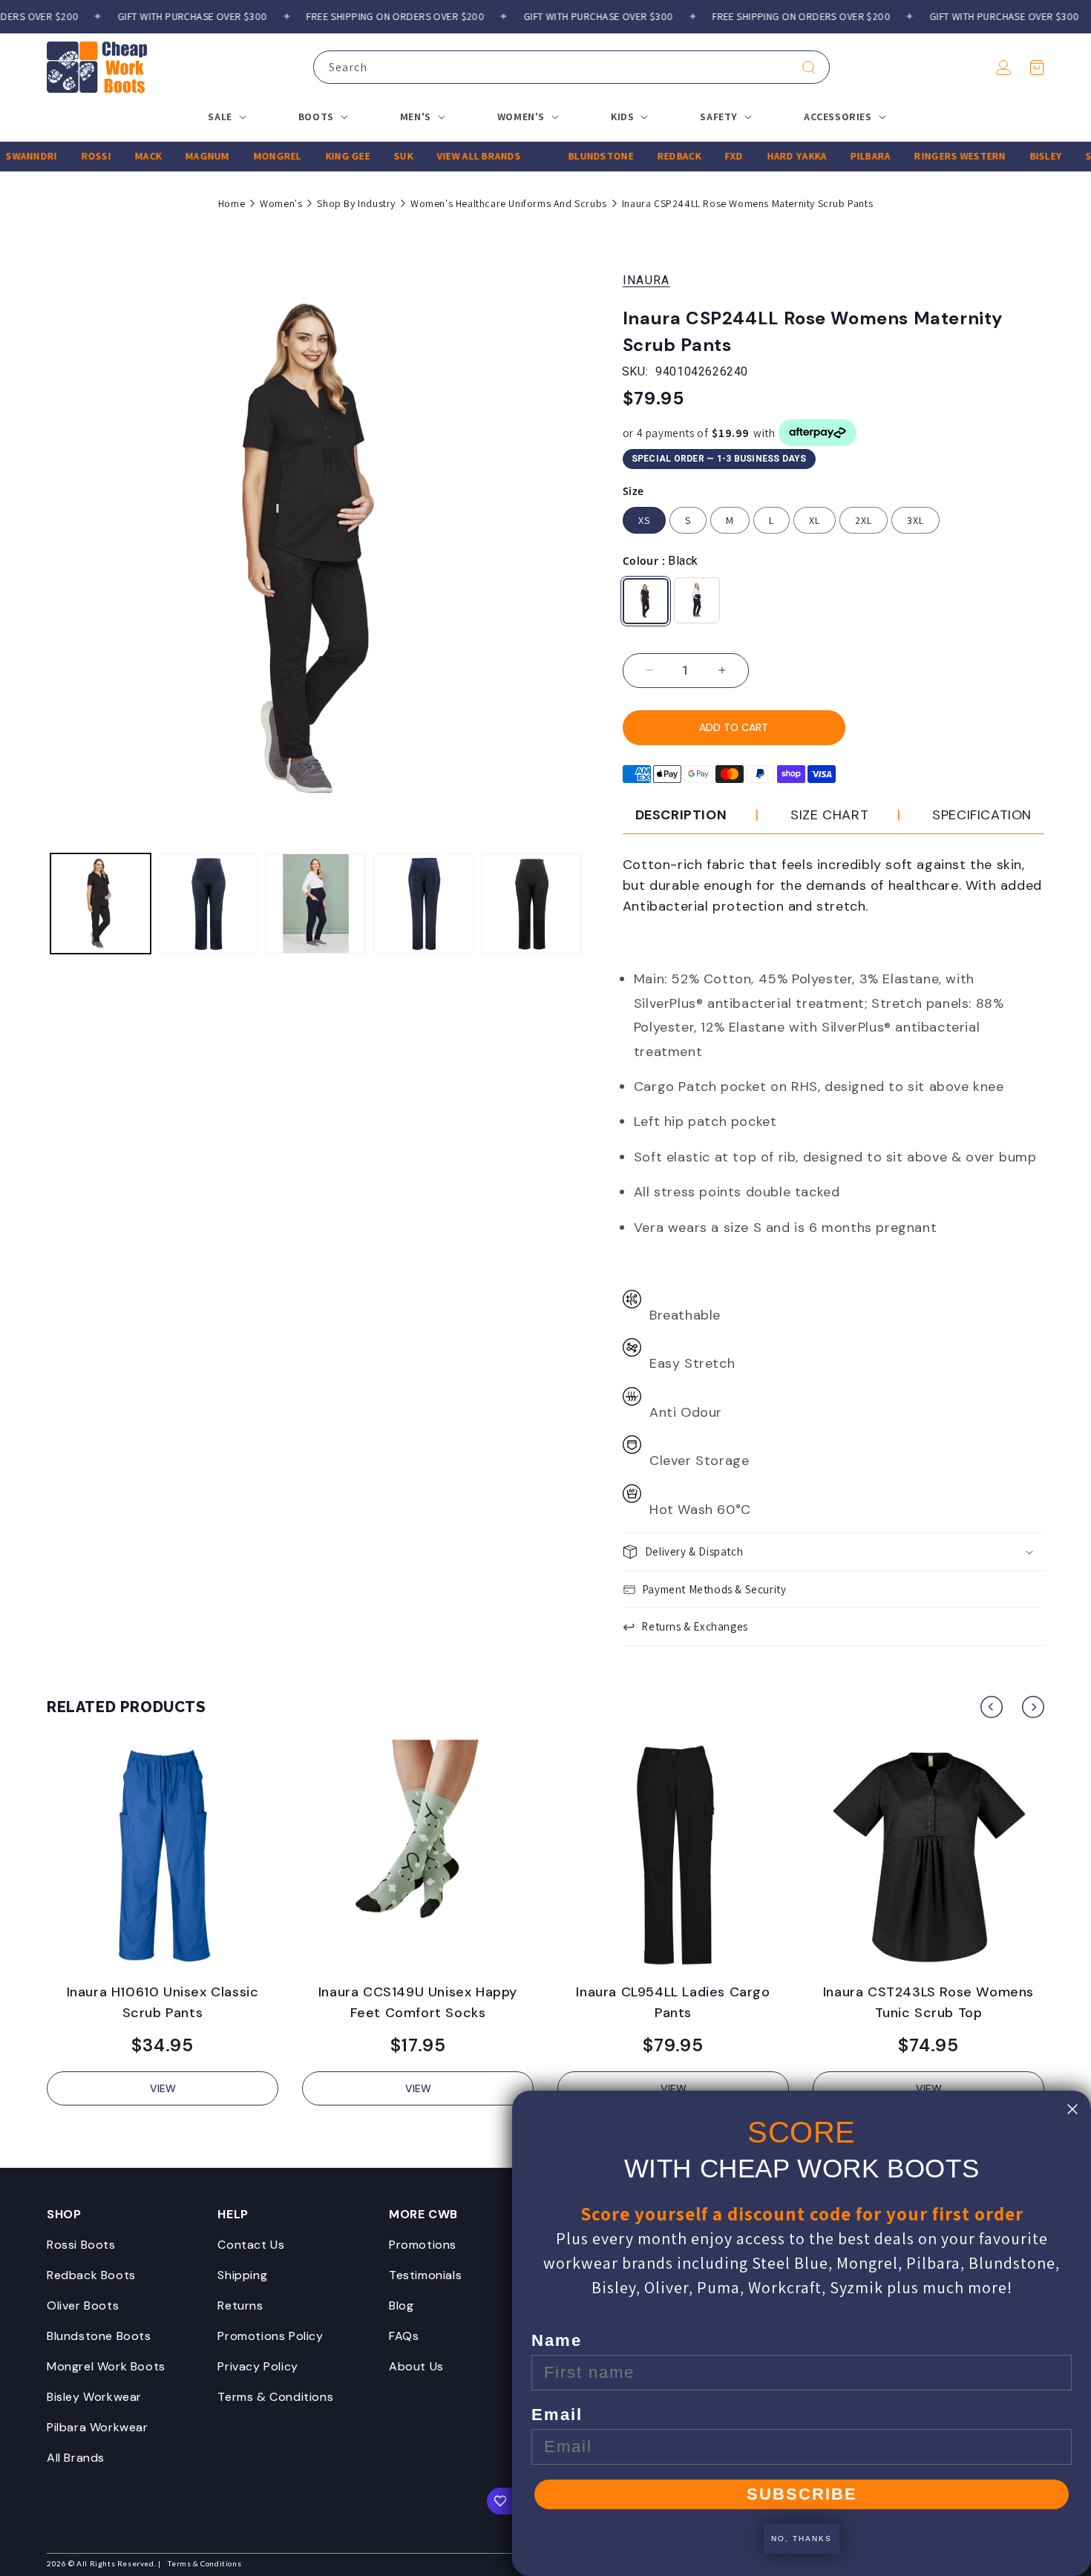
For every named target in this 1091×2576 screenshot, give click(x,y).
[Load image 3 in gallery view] (316, 904)
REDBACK (651, 156)
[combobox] (571, 67)
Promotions (423, 2245)
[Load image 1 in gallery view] (101, 904)
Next (1033, 1707)
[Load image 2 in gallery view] (208, 904)
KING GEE (319, 156)
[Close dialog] (1072, 2109)
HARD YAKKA (769, 156)
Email (557, 2415)
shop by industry (356, 203)
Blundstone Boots (99, 2336)
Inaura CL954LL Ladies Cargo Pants (673, 2002)
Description (681, 815)
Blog (401, 2305)
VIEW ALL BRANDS (451, 156)
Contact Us (251, 2245)
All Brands (76, 2458)
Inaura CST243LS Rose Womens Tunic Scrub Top (928, 2002)
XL (815, 520)
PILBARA (842, 156)
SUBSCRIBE (802, 2494)
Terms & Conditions (275, 2397)
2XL (864, 520)
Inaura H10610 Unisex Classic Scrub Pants (163, 2002)
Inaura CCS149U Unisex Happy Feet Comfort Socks (418, 2002)
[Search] (809, 68)
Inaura (646, 280)
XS (644, 520)
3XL (915, 520)
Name (557, 2340)
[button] (1037, 68)
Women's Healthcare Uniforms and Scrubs (509, 203)
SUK (376, 156)
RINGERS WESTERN (932, 156)
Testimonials (425, 2275)
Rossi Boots (81, 2245)
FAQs (404, 2336)
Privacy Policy (258, 2366)
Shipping (242, 2275)
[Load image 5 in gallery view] (532, 904)
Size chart (829, 815)
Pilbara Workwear (98, 2427)
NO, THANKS (802, 2539)
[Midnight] (697, 600)
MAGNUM (180, 156)
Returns (240, 2305)
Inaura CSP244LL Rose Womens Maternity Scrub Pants (747, 203)
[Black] (646, 601)
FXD (706, 156)
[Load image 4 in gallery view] (423, 904)
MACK (120, 156)
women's (281, 203)
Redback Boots (91, 2275)
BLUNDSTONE (573, 156)
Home (232, 203)
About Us (416, 2366)
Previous (992, 1707)
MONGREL (249, 156)
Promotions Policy (270, 2336)
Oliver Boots (83, 2305)
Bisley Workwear (94, 2397)
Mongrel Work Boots (106, 2366)
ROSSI (68, 156)
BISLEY (1018, 156)
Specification (982, 815)
